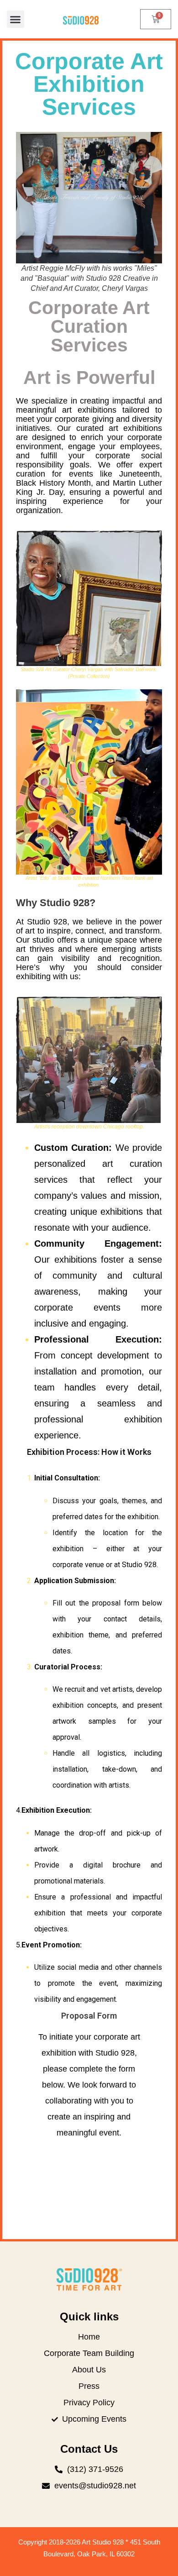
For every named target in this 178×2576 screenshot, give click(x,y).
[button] (16, 19)
